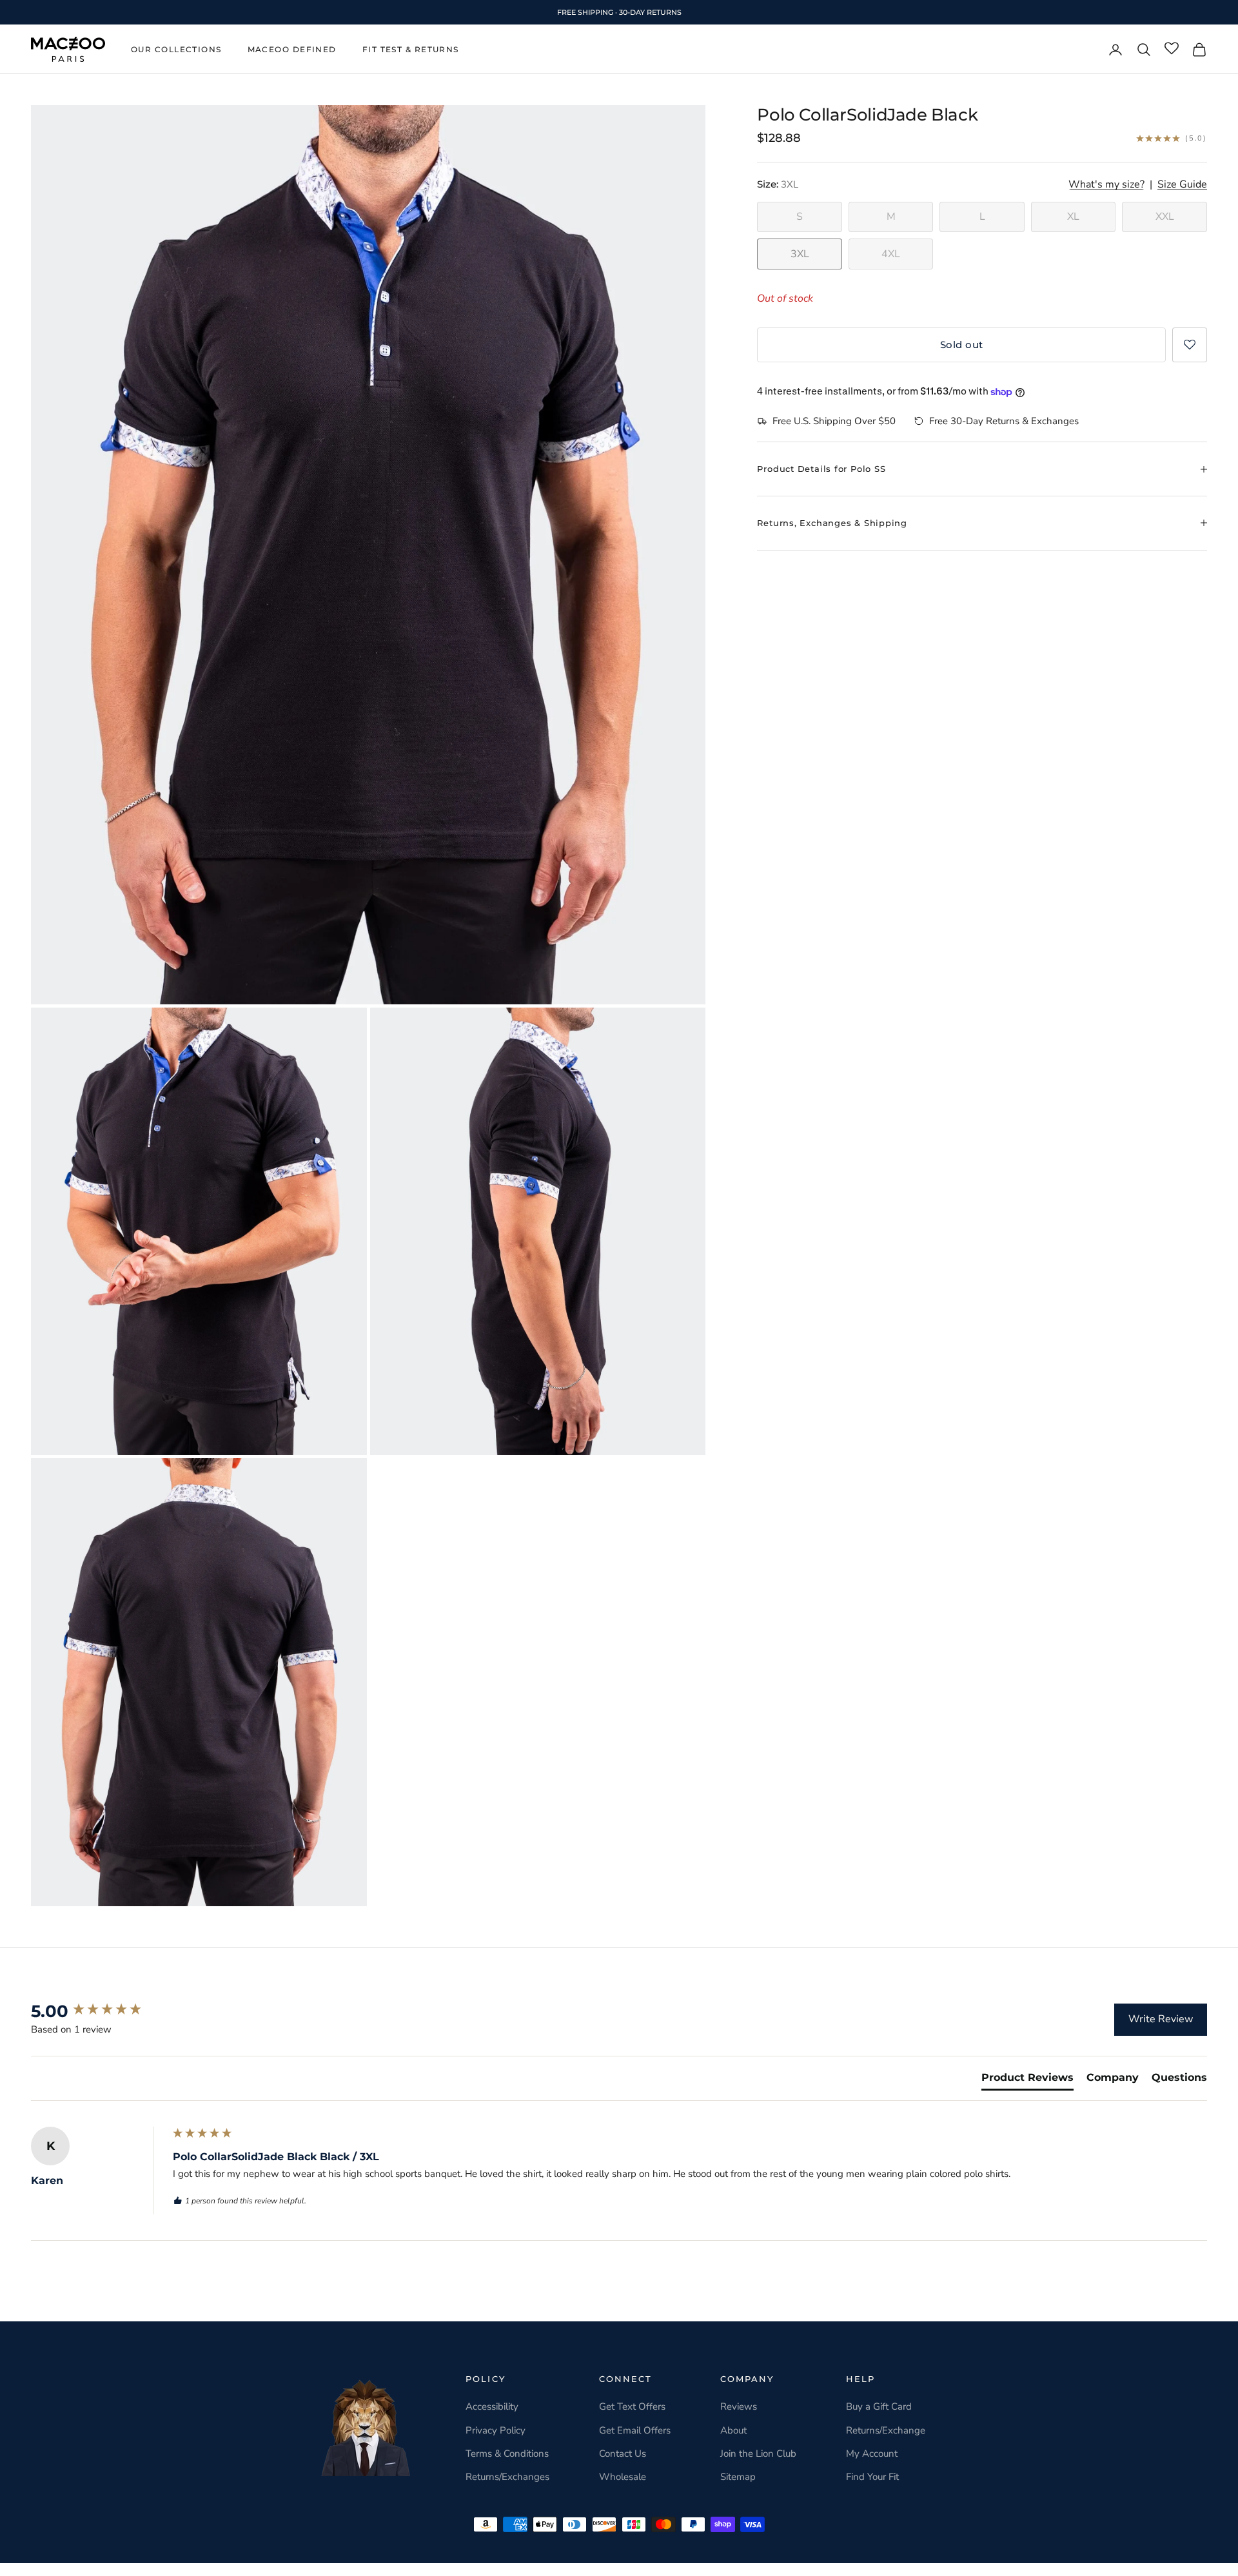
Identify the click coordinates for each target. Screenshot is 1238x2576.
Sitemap (738, 2477)
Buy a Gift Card (879, 2406)
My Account (872, 2454)
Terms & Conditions (507, 2454)
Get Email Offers (635, 2430)
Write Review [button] (1161, 2019)
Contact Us (623, 2454)
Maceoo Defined (292, 49)
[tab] (1027, 2080)
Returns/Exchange (886, 2430)
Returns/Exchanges (507, 2477)
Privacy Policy (496, 2430)
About (733, 2430)
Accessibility (492, 2406)
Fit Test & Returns (411, 49)
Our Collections (176, 49)
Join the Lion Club (758, 2454)
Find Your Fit (872, 2477)
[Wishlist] (1172, 49)
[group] (99, 2011)
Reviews (739, 2406)
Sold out (962, 345)
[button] (1190, 345)
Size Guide (1182, 185)
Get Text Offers (632, 2406)
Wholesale (623, 2477)
